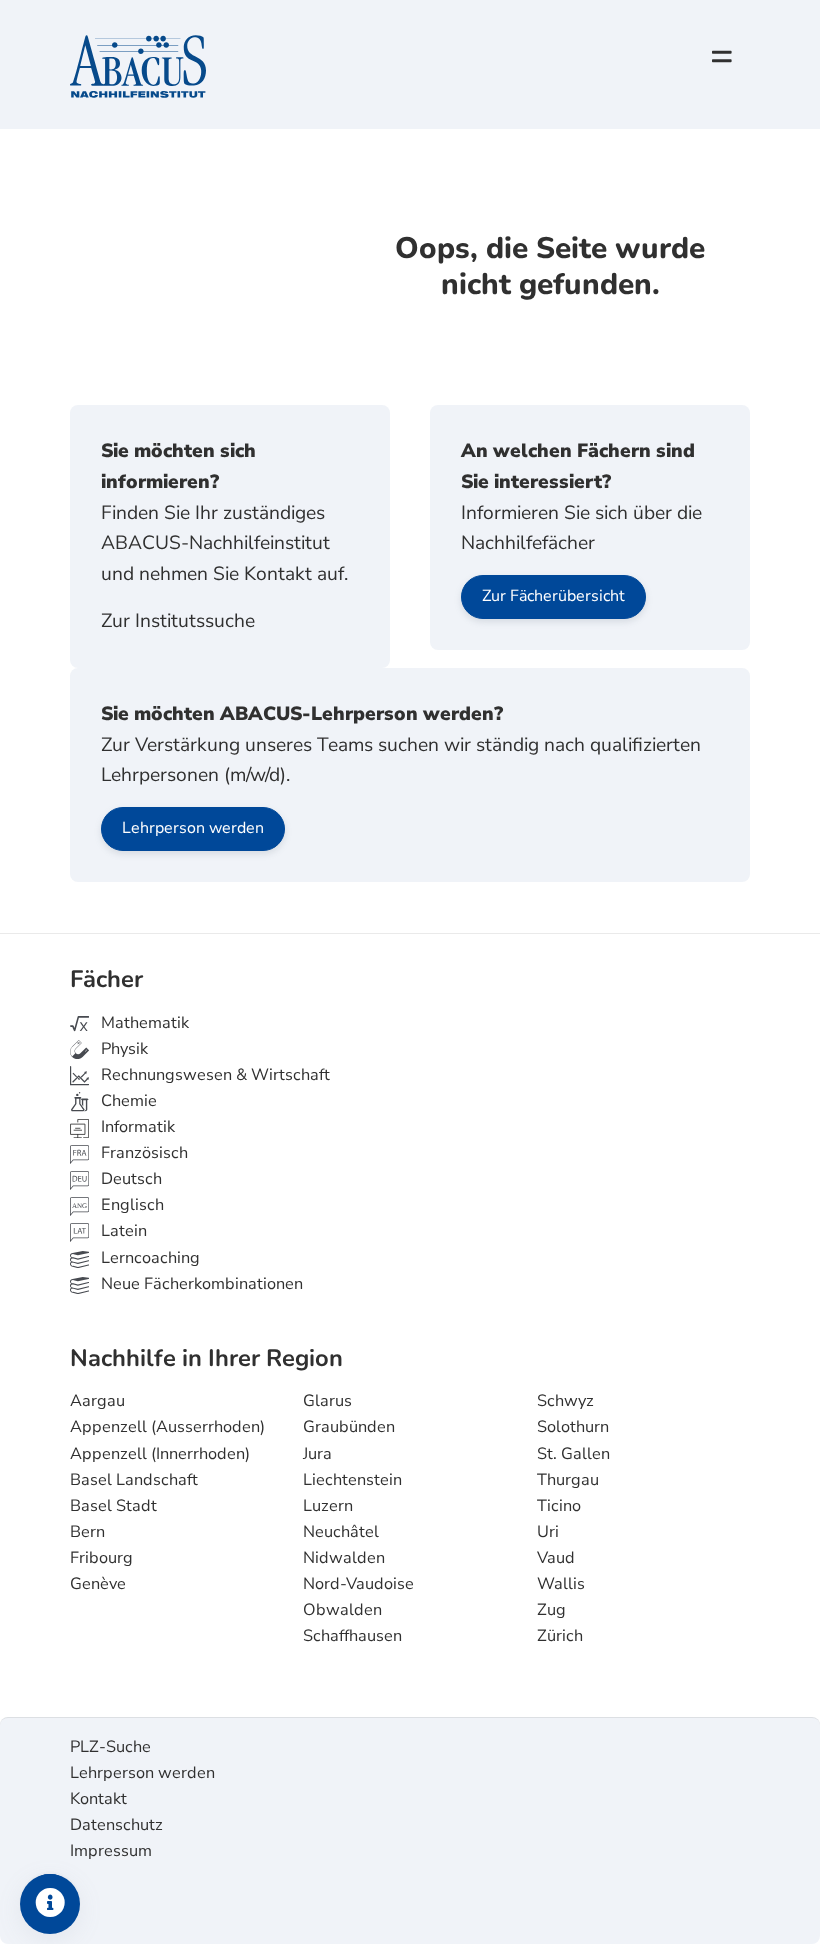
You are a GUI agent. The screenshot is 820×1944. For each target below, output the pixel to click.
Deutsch (129, 1179)
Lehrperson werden (193, 828)
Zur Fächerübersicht (553, 596)
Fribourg (101, 1558)
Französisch (142, 1153)
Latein (122, 1231)
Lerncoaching (148, 1258)
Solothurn (573, 1427)
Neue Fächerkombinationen (200, 1284)
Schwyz (565, 1401)
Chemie (127, 1101)
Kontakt (98, 1799)
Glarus (327, 1401)
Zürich (560, 1636)
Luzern (328, 1506)
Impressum (111, 1851)
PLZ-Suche (110, 1747)
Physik (122, 1049)
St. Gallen (573, 1454)
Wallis (561, 1584)
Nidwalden (344, 1558)
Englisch (118, 1205)
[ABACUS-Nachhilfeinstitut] (138, 68)
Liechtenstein (352, 1480)
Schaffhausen (352, 1636)
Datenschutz (116, 1825)
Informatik (136, 1127)
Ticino (559, 1506)
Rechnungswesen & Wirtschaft (213, 1075)
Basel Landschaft (134, 1480)
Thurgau (568, 1480)
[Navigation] (722, 57)
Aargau (97, 1401)
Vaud (556, 1558)
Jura (317, 1454)
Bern (87, 1532)
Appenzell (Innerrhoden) (160, 1454)
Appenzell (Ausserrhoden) (167, 1427)
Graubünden (349, 1427)
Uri (548, 1532)
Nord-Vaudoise (358, 1584)
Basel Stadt (113, 1506)
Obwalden (342, 1610)
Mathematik (143, 1023)
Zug (551, 1610)
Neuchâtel (341, 1532)
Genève (98, 1584)
